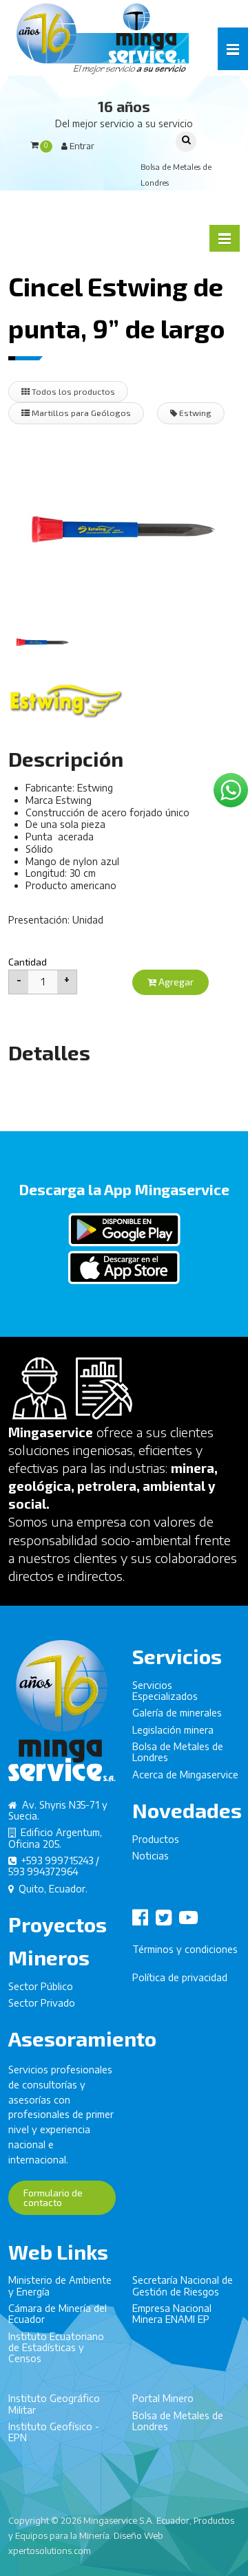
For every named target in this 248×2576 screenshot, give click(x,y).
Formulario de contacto (53, 2197)
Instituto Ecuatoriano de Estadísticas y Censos (56, 2348)
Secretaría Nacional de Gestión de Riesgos (183, 2285)
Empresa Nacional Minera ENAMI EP (172, 2314)
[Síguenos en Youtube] (191, 1918)
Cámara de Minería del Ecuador (58, 2314)
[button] (233, 49)
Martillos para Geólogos (80, 413)
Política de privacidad (180, 1977)
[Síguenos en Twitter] (166, 1918)
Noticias (151, 1856)
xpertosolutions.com (50, 2551)
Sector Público (41, 1986)
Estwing (194, 413)
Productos (156, 1839)
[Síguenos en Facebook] (143, 1918)
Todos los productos (72, 391)
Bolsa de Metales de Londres (178, 1752)
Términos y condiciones (185, 1949)
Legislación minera (173, 1730)
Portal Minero (163, 2398)
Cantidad (28, 962)
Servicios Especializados (165, 1691)
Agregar (175, 982)
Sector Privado (42, 2003)
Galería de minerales (177, 1713)
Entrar (81, 146)
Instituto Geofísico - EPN (54, 2432)
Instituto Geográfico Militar (54, 2404)
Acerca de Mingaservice (185, 1775)
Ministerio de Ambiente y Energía (60, 2285)
